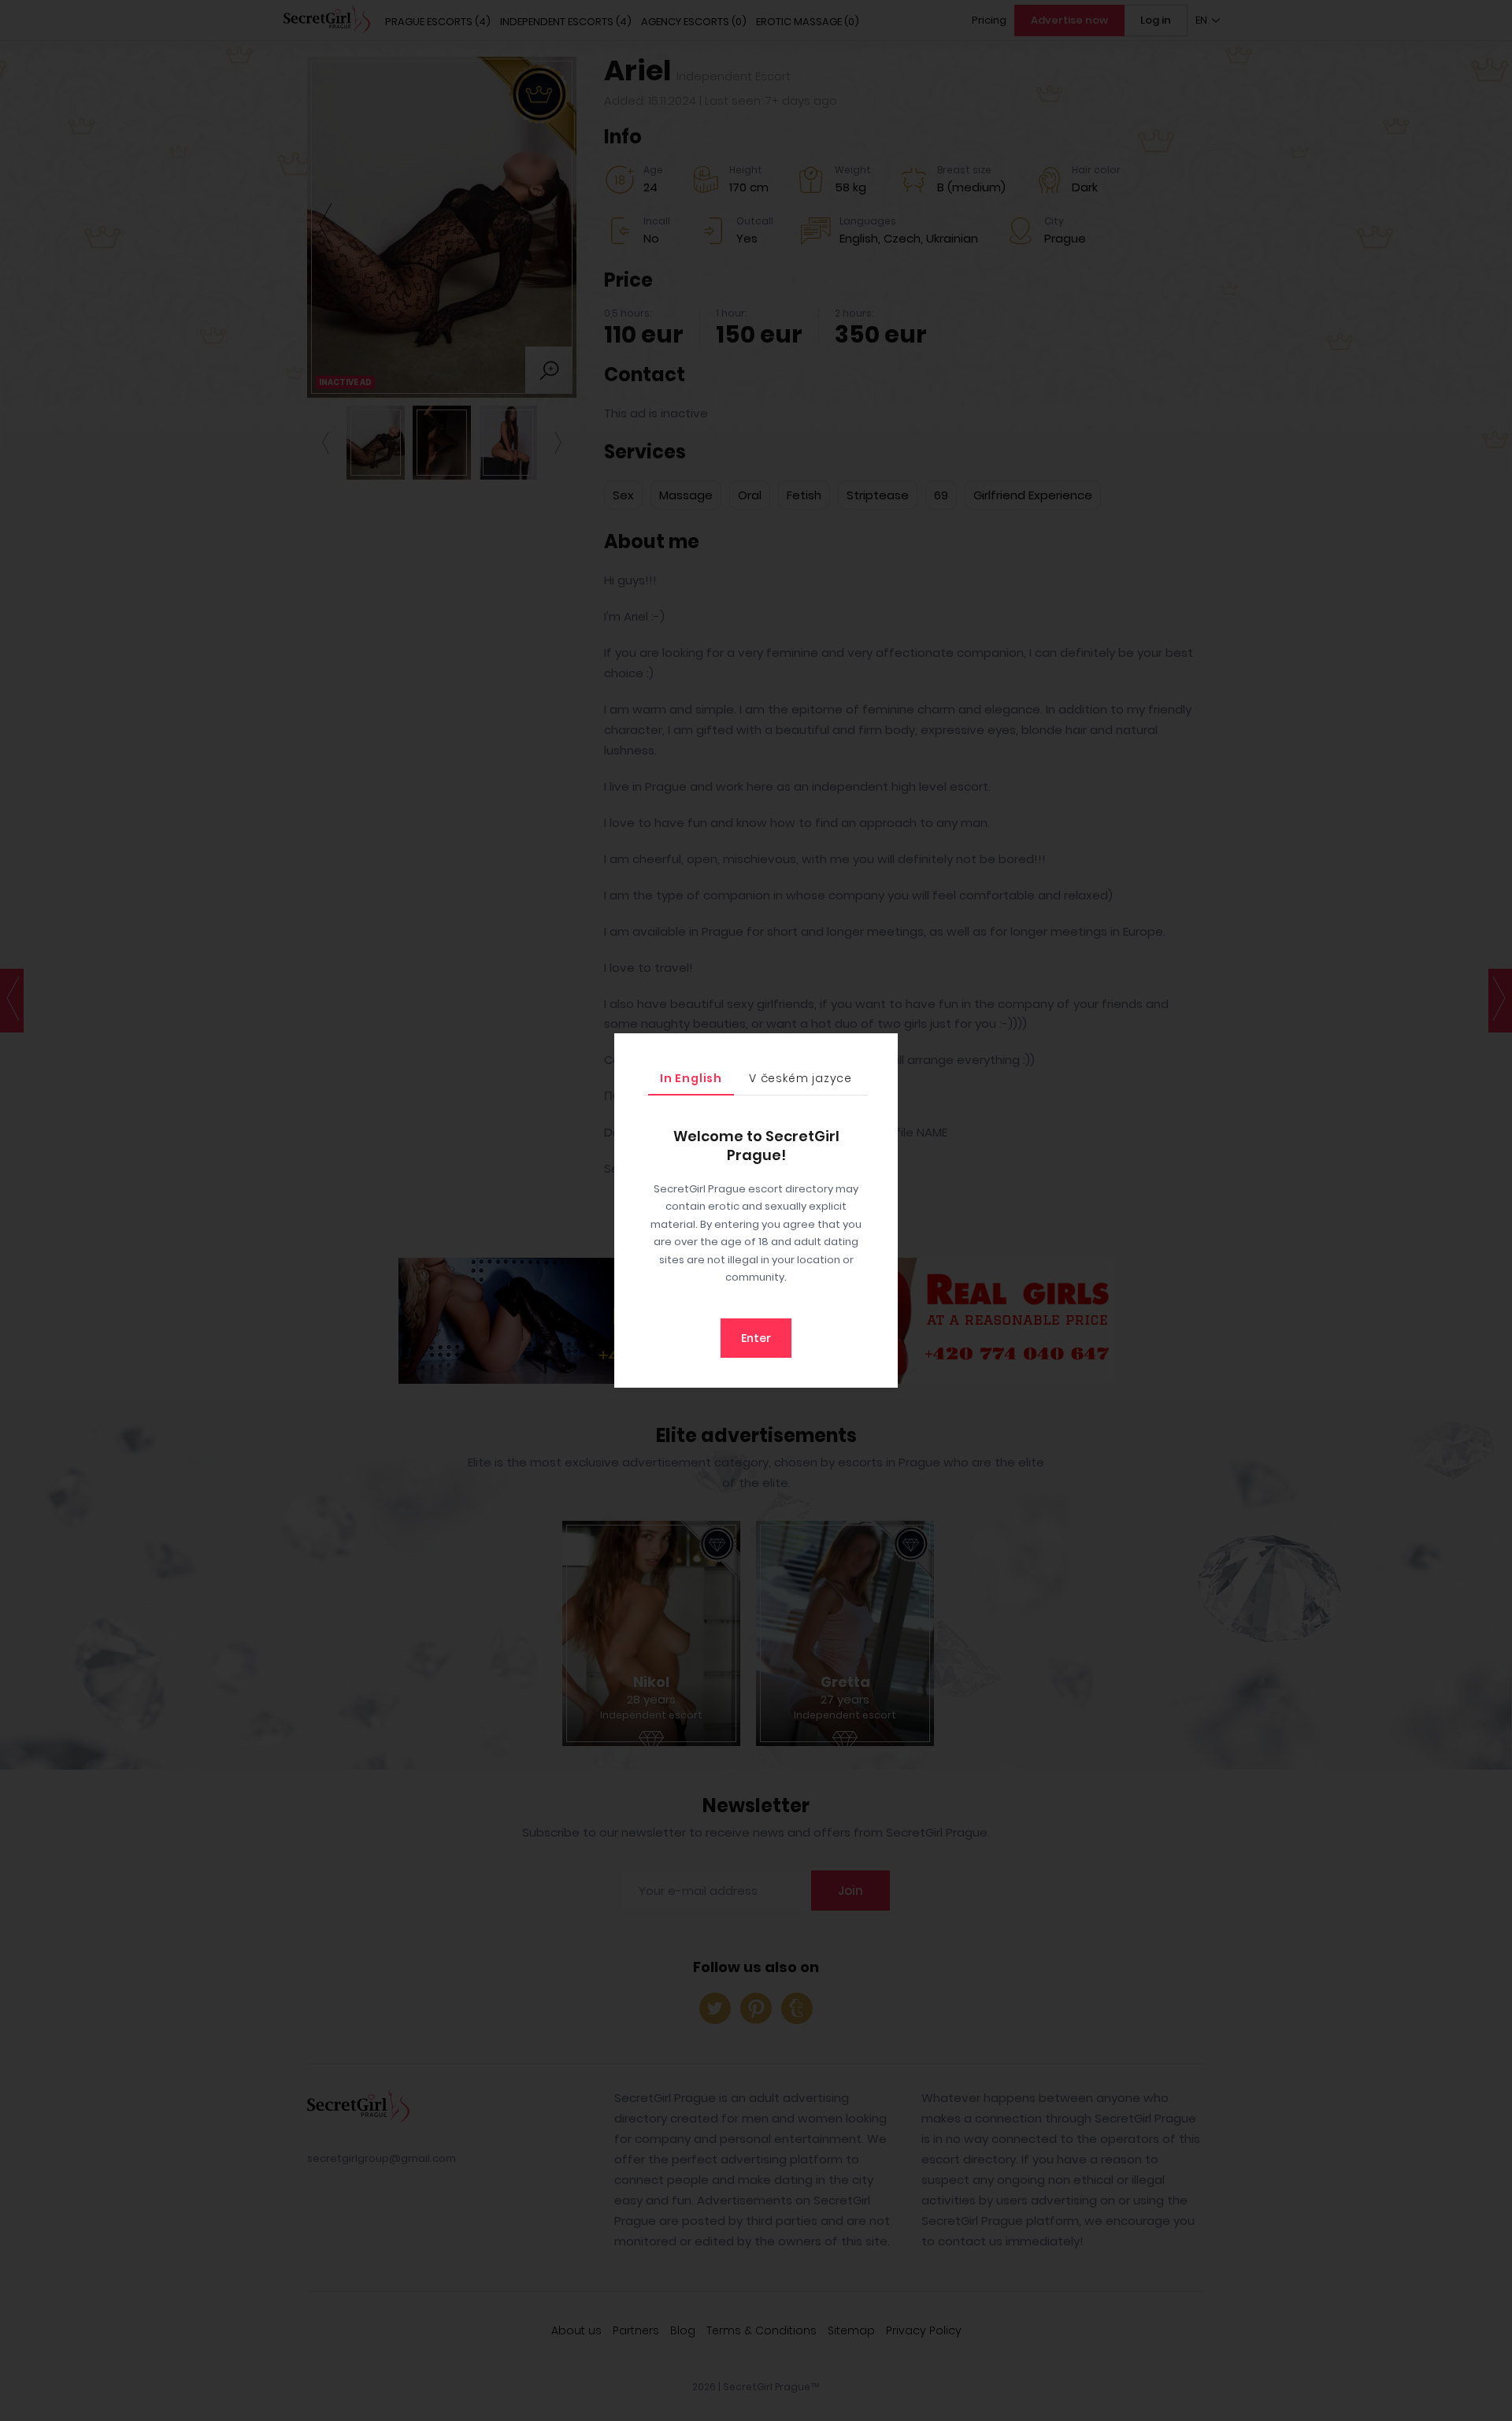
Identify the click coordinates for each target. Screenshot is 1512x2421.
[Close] (882, 1049)
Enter (756, 1338)
